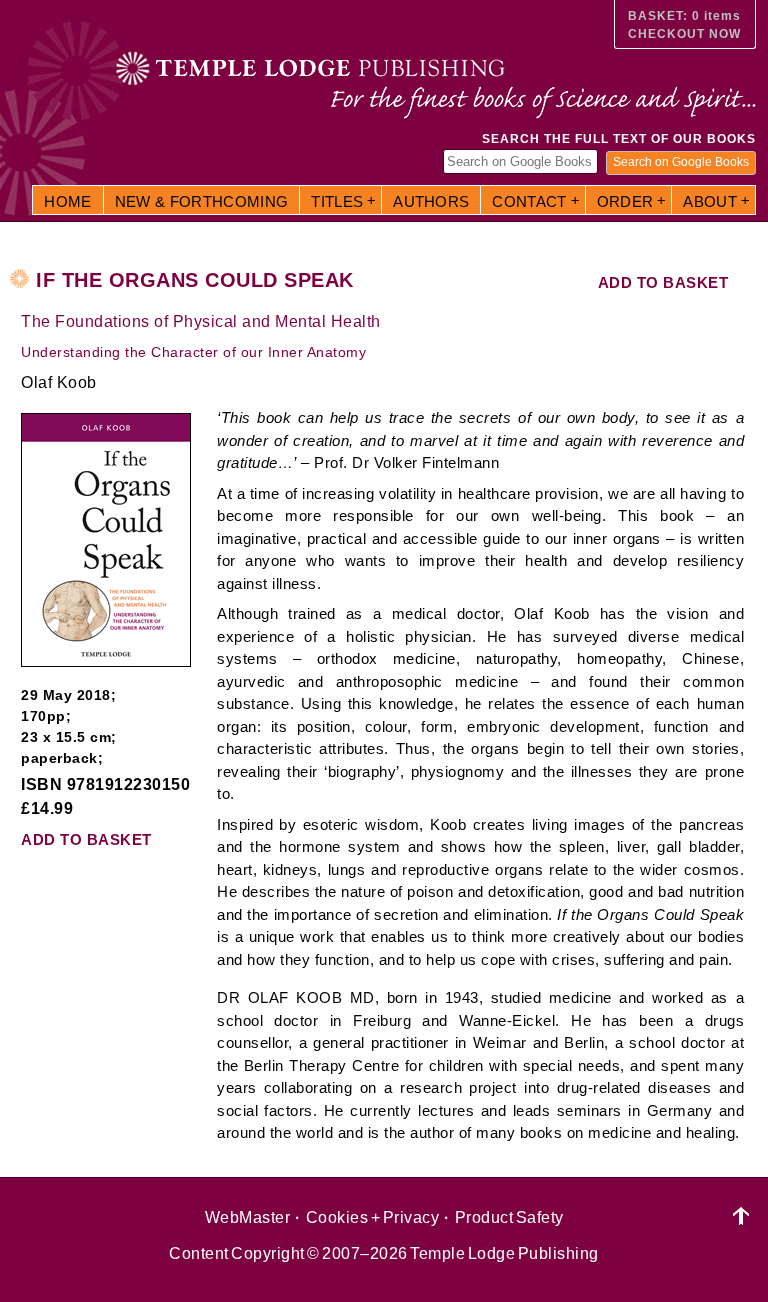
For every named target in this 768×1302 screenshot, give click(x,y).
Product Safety (509, 1217)
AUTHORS (431, 201)
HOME (67, 201)
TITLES (337, 201)
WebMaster (248, 1217)
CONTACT (529, 201)
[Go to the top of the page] (741, 1216)
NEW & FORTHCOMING (202, 201)
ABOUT (710, 201)
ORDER (625, 201)
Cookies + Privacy (373, 1217)
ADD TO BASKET (663, 282)
